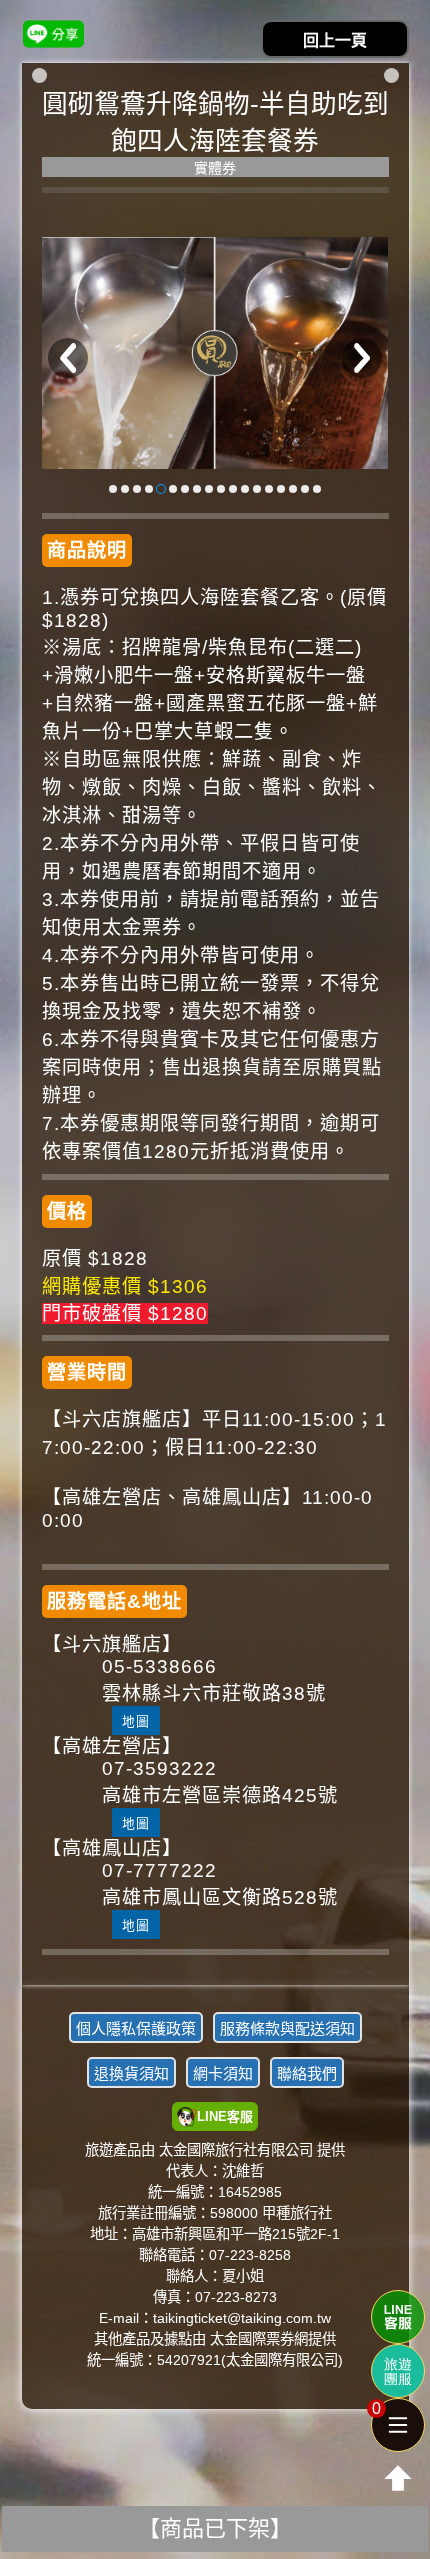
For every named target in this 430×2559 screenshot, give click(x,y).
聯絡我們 (307, 2073)
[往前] (68, 358)
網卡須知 (223, 2073)
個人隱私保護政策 (136, 2028)
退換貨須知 (131, 2073)
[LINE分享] (53, 33)
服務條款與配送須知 (287, 2028)
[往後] (362, 358)
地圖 (136, 1721)
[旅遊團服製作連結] (398, 2371)
